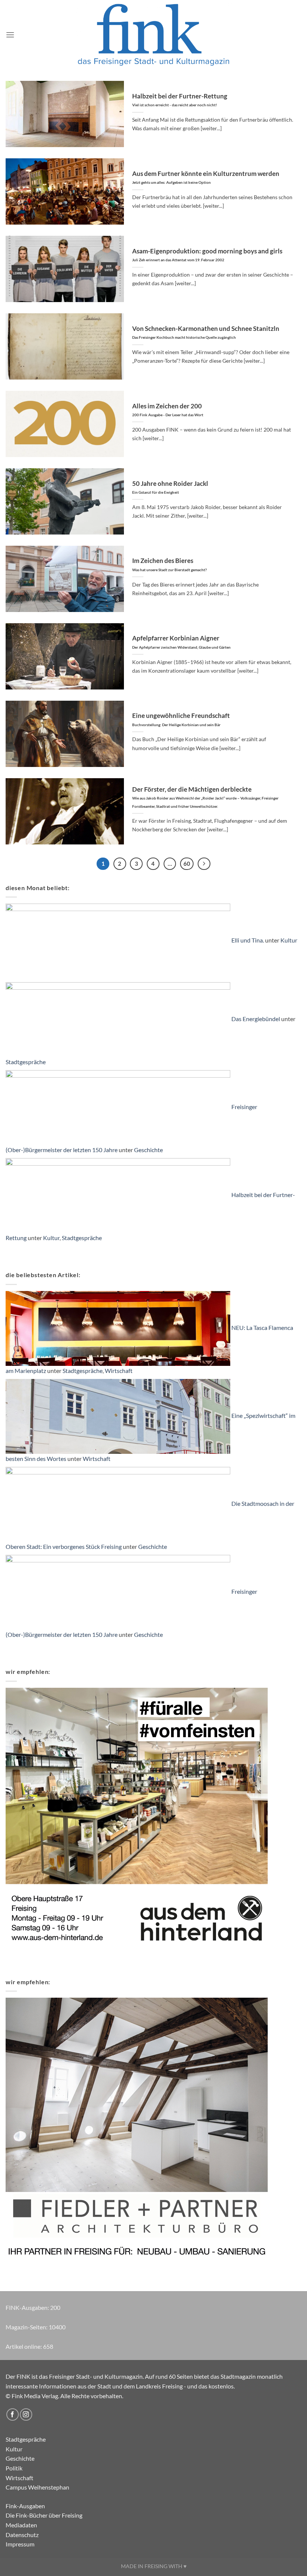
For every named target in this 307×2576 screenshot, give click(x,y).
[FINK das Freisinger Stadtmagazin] (153, 35)
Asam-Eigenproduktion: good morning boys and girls (207, 255)
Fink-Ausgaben (25, 2506)
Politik (14, 2468)
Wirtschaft (119, 1371)
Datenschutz (22, 2535)
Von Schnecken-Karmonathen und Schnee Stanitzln (206, 332)
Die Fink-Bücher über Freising (44, 2515)
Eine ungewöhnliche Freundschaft (181, 719)
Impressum (20, 2544)
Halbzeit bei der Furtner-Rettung (180, 100)
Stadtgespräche (26, 1062)
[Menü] (10, 35)
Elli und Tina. (248, 940)
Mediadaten (21, 2525)
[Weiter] (204, 864)
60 (187, 864)
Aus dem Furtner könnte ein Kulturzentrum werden (206, 177)
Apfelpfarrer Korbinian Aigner (181, 642)
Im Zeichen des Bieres (169, 564)
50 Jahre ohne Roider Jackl (170, 487)
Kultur (289, 940)
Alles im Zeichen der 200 (168, 410)
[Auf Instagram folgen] (26, 2414)
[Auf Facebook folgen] (13, 2414)
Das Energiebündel (256, 1019)
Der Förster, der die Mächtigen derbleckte (205, 797)
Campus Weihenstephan (37, 2487)
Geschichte (148, 1150)
